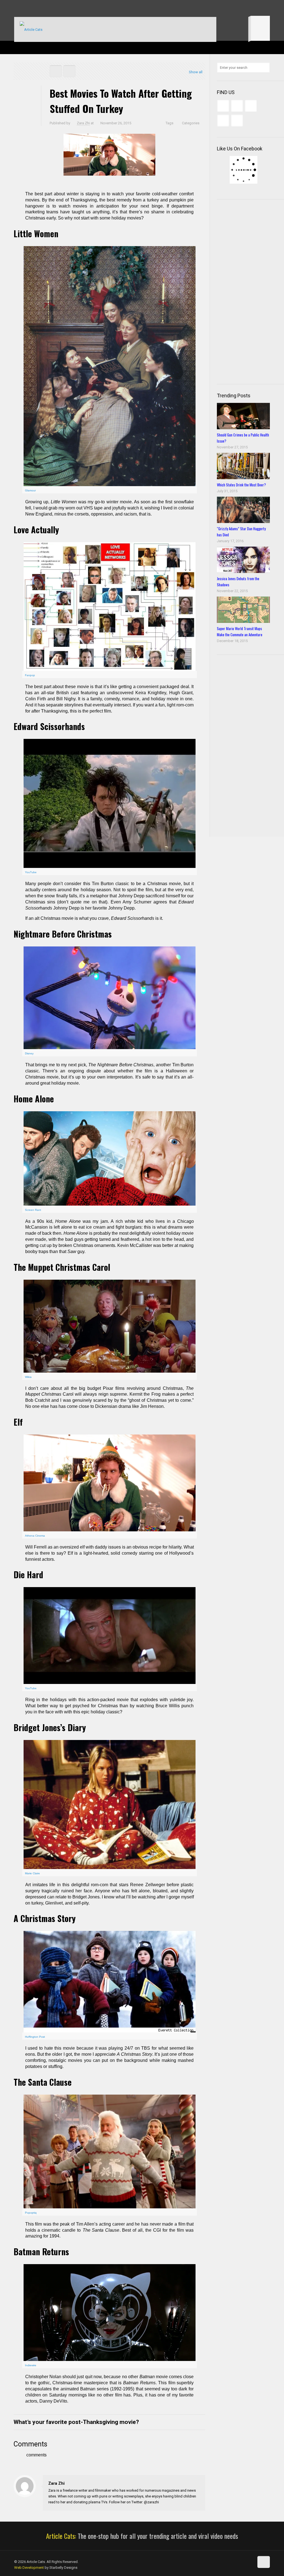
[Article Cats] (31, 29)
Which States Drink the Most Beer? (241, 485)
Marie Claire (32, 1873)
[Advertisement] (250, 291)
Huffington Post (35, 2037)
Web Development (29, 2568)
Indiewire (31, 2365)
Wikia (28, 1377)
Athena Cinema (35, 1536)
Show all (196, 72)
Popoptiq (31, 2213)
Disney (29, 1053)
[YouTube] (40, 8)
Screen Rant (33, 1210)
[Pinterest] (47, 8)
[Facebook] (17, 8)
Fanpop (30, 675)
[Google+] (25, 8)
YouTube (31, 872)
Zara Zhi (83, 123)
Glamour (30, 490)
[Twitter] (32, 8)
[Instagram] (54, 8)
